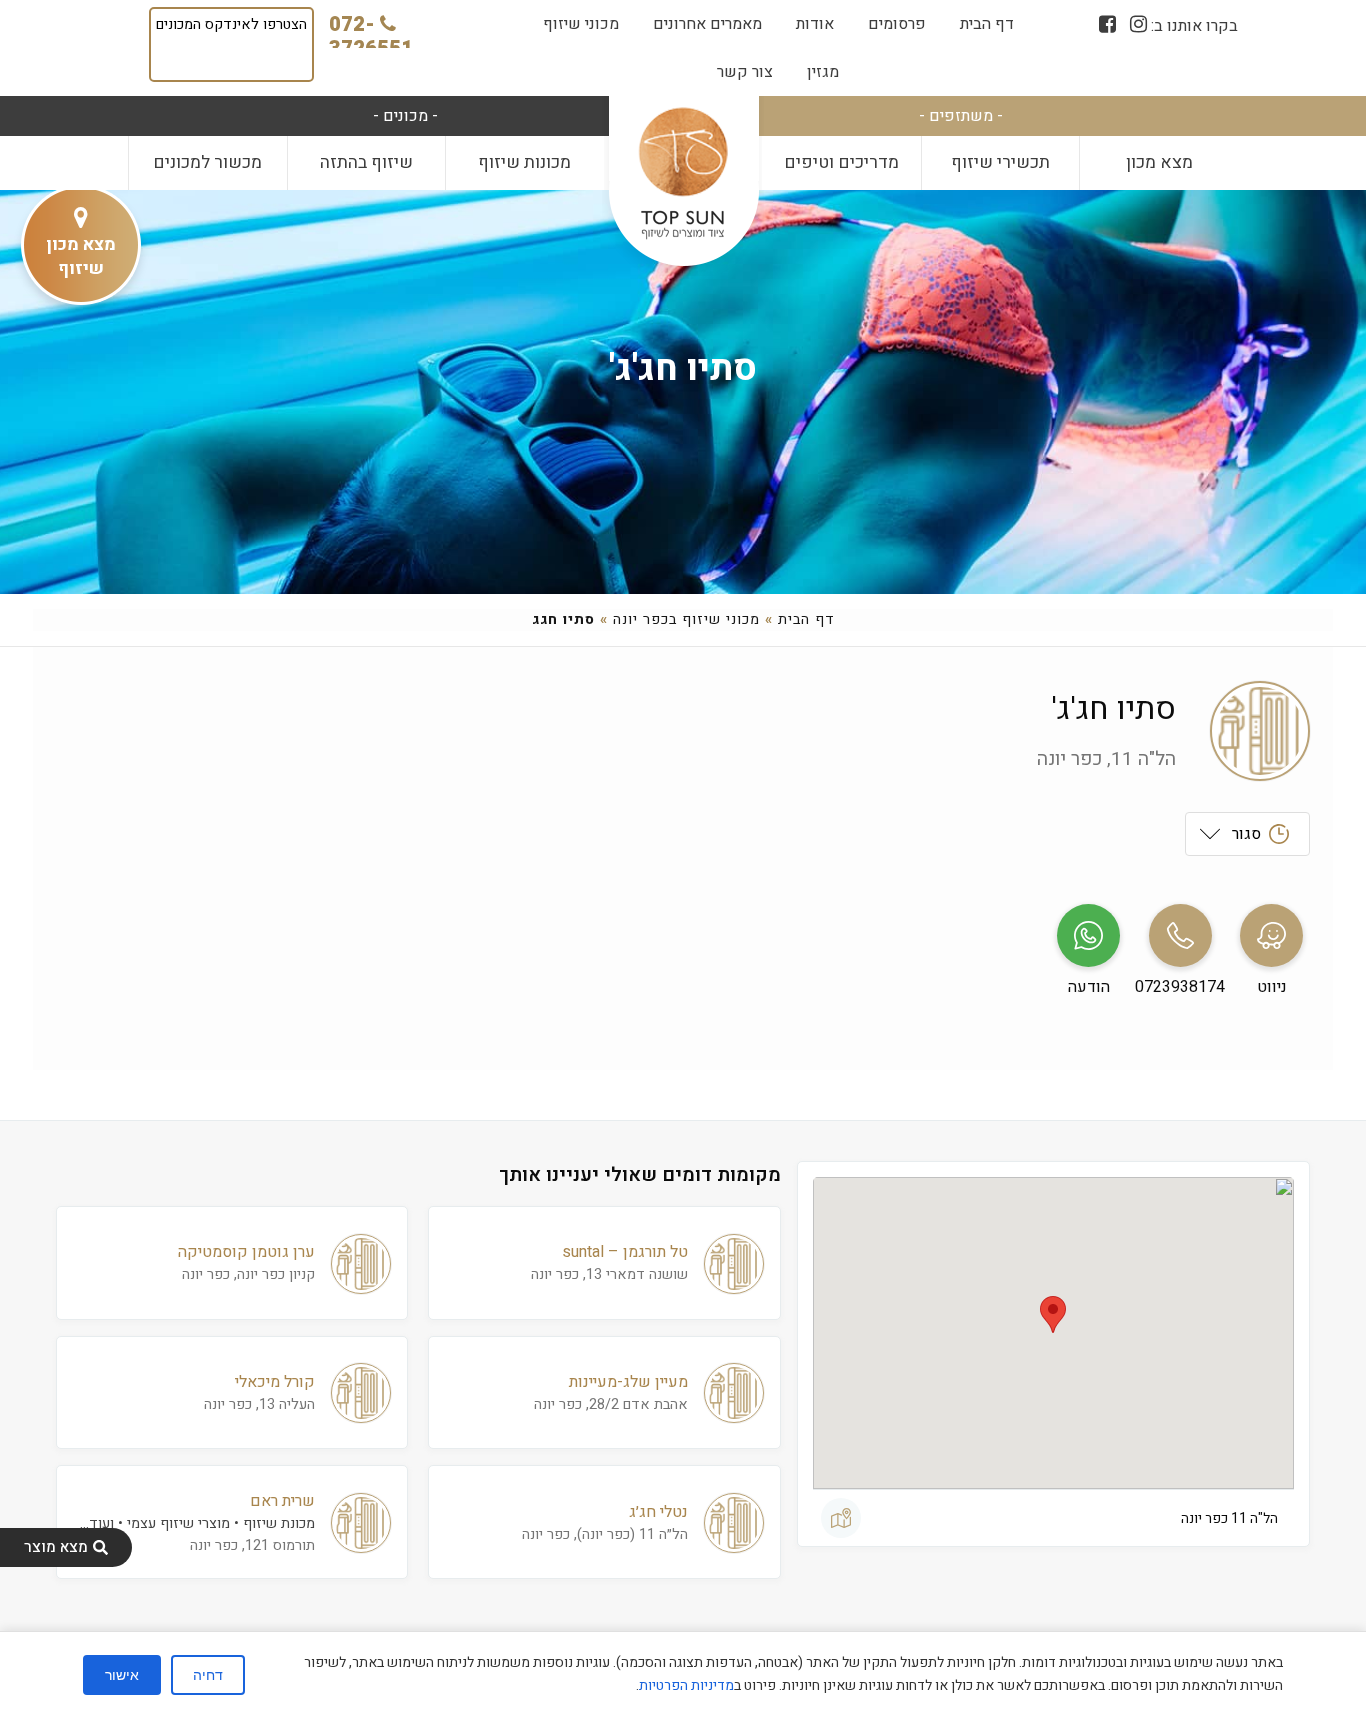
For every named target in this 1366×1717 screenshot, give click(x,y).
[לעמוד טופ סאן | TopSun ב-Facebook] (1107, 24)
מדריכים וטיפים (841, 162)
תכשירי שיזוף (1000, 162)
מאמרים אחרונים (707, 24)
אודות (815, 24)
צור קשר (745, 72)
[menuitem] (987, 24)
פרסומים (897, 24)
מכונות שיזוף (524, 162)
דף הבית (987, 24)
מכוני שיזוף (581, 24)
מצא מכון (1159, 162)
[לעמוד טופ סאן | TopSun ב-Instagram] (1138, 24)
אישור (122, 1675)
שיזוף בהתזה (366, 162)
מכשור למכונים (207, 162)
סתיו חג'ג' (683, 368)
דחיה (208, 1675)
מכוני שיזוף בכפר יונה (686, 619)
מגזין (823, 72)
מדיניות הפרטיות (686, 1685)
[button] (1053, 1314)
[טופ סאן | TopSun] (683, 174)
